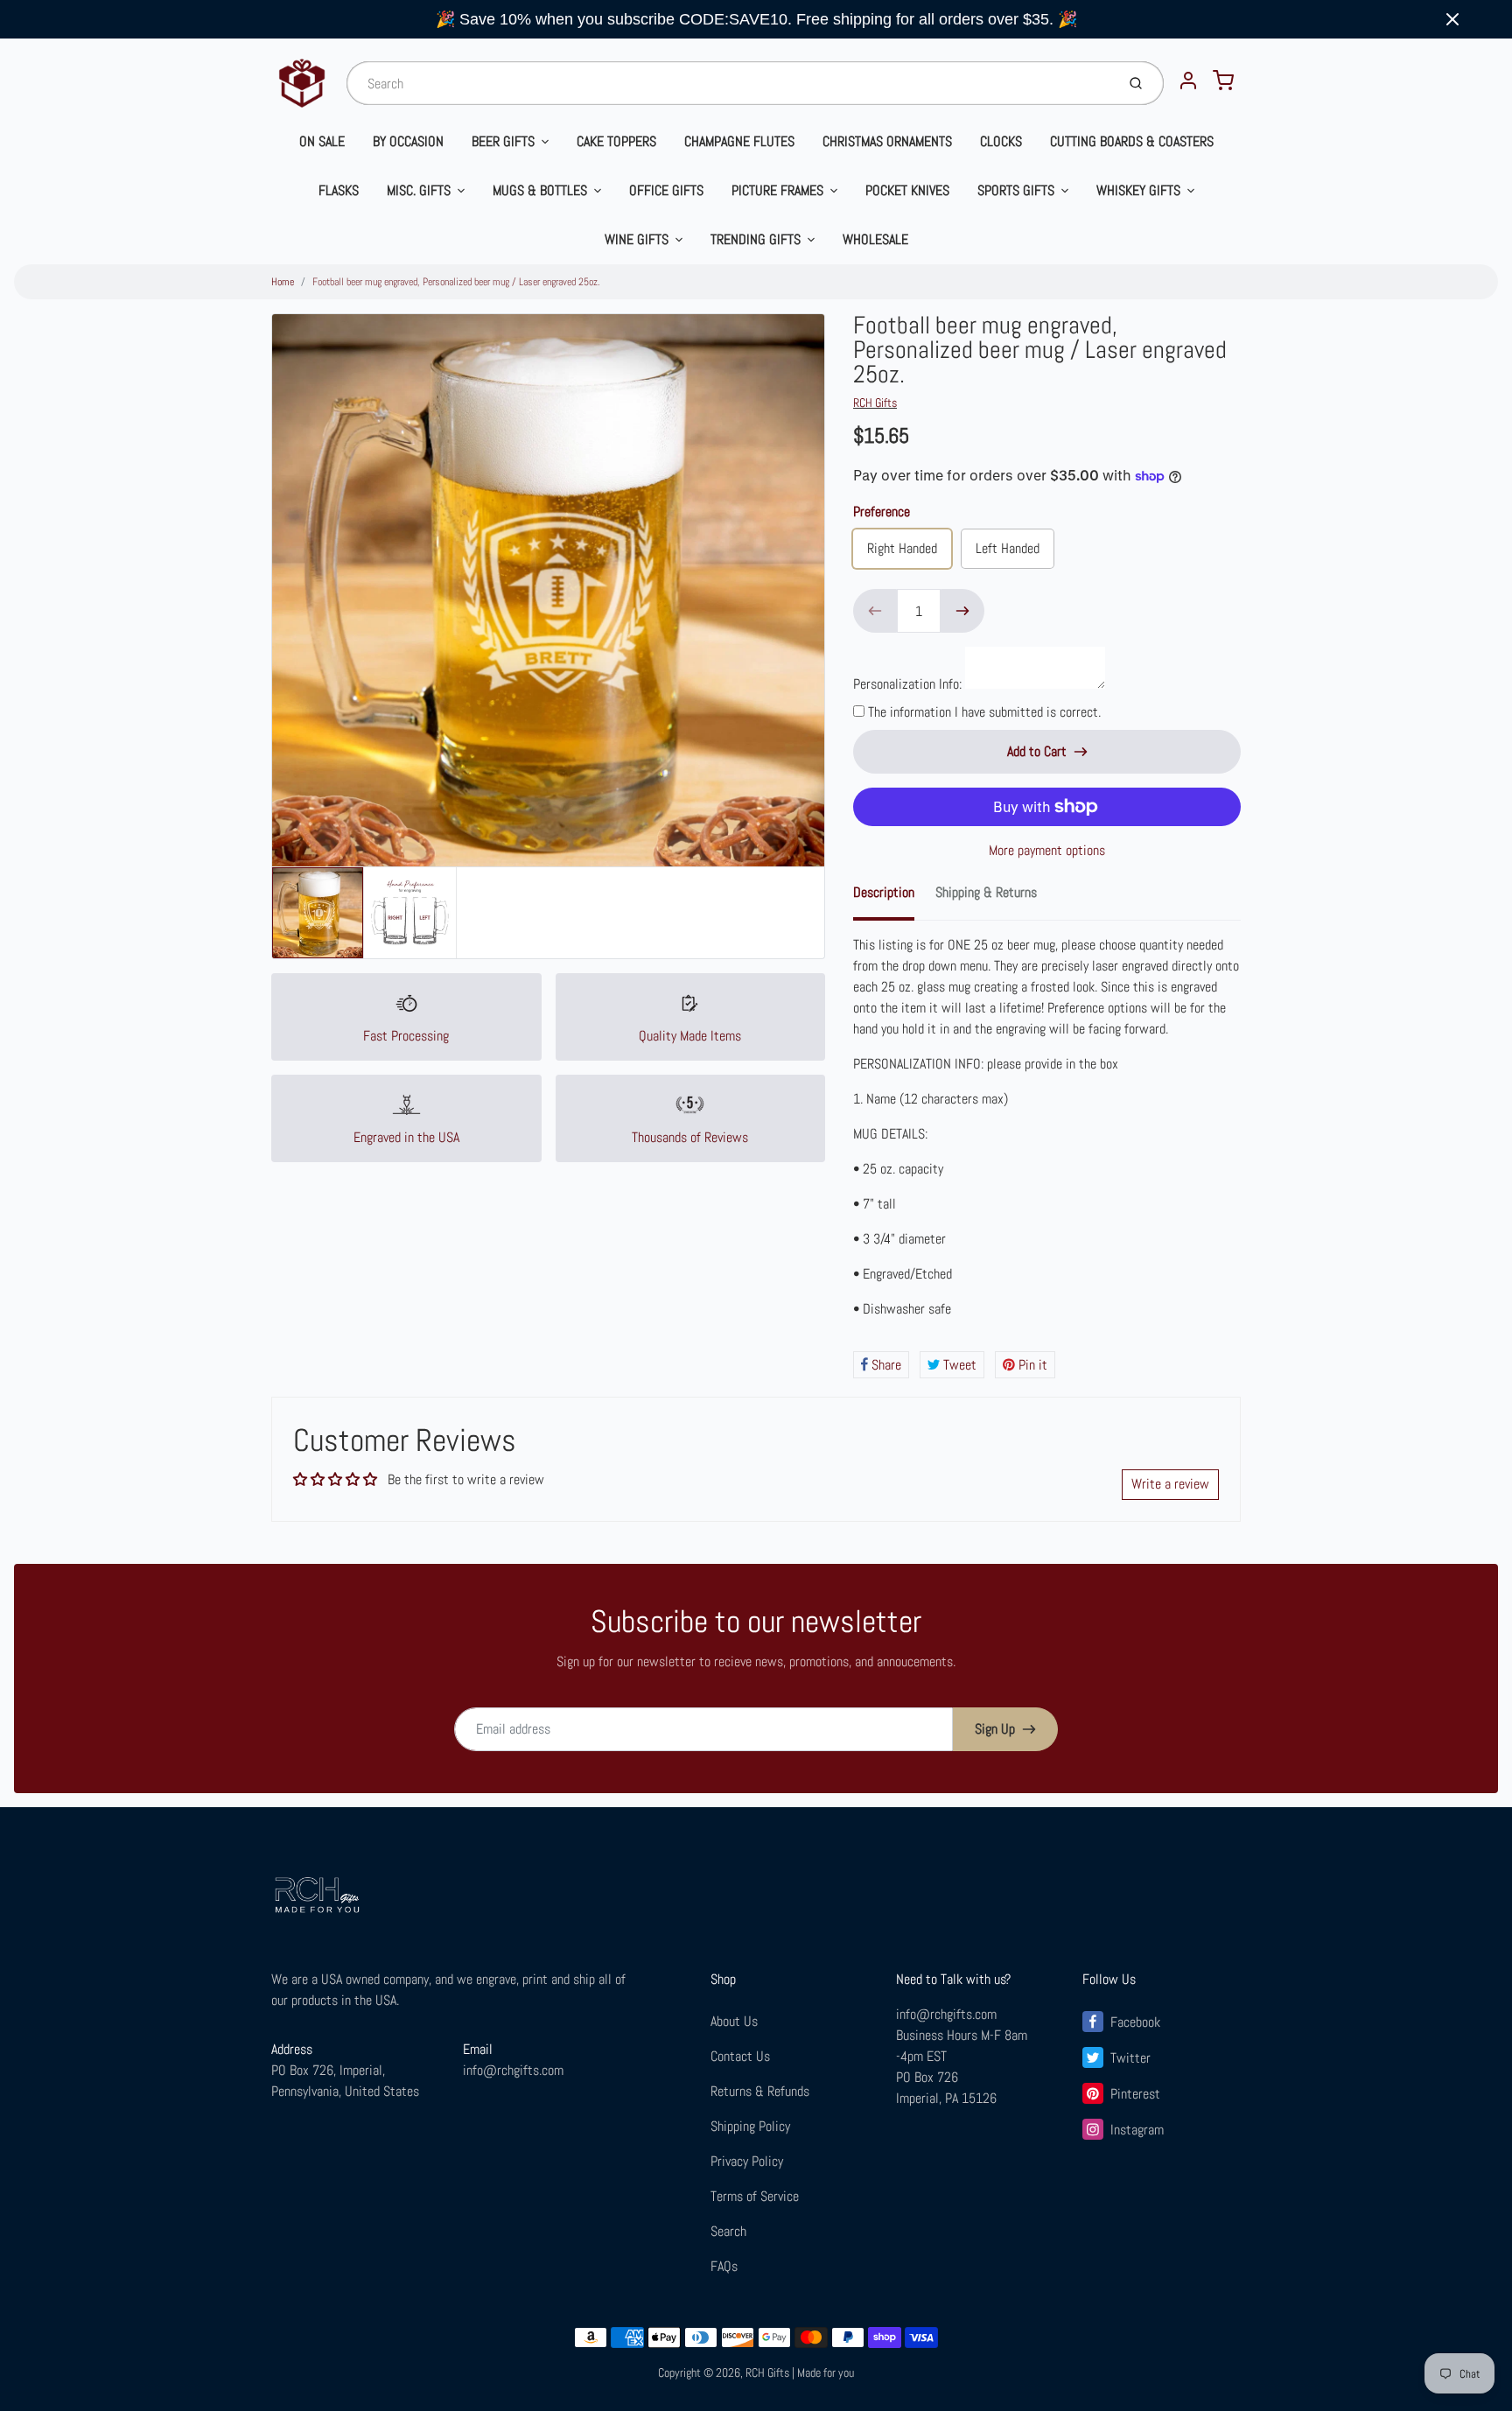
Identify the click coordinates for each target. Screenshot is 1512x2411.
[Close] (1452, 19)
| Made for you (823, 2372)
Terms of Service (755, 2196)
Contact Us (740, 2056)
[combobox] (729, 83)
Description (884, 892)
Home (283, 282)
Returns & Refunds (760, 2091)
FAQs (724, 2266)
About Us (734, 2021)
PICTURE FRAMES (777, 190)
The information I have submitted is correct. (984, 712)
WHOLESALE (875, 239)
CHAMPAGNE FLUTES (739, 141)
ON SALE (322, 141)
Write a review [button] (1170, 1484)
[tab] (894, 898)
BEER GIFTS (503, 141)
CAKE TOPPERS (616, 141)
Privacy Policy (747, 2161)
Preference (882, 512)
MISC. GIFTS (419, 190)
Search (728, 2231)
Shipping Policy (750, 2126)
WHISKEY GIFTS (1138, 190)
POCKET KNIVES (907, 190)
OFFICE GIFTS (666, 190)
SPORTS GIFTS (1016, 190)
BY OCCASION (408, 141)
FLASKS (339, 190)
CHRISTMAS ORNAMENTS (887, 141)
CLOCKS (1001, 141)
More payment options (1047, 850)
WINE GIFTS (637, 239)
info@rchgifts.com (513, 2070)
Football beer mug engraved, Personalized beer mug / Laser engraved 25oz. (456, 282)
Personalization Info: (907, 684)
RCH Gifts (875, 403)
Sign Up (995, 1729)
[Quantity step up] (962, 611)
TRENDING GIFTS (756, 239)
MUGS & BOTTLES (540, 190)
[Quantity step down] (875, 611)
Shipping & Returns (986, 892)
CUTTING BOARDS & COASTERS (1132, 141)
